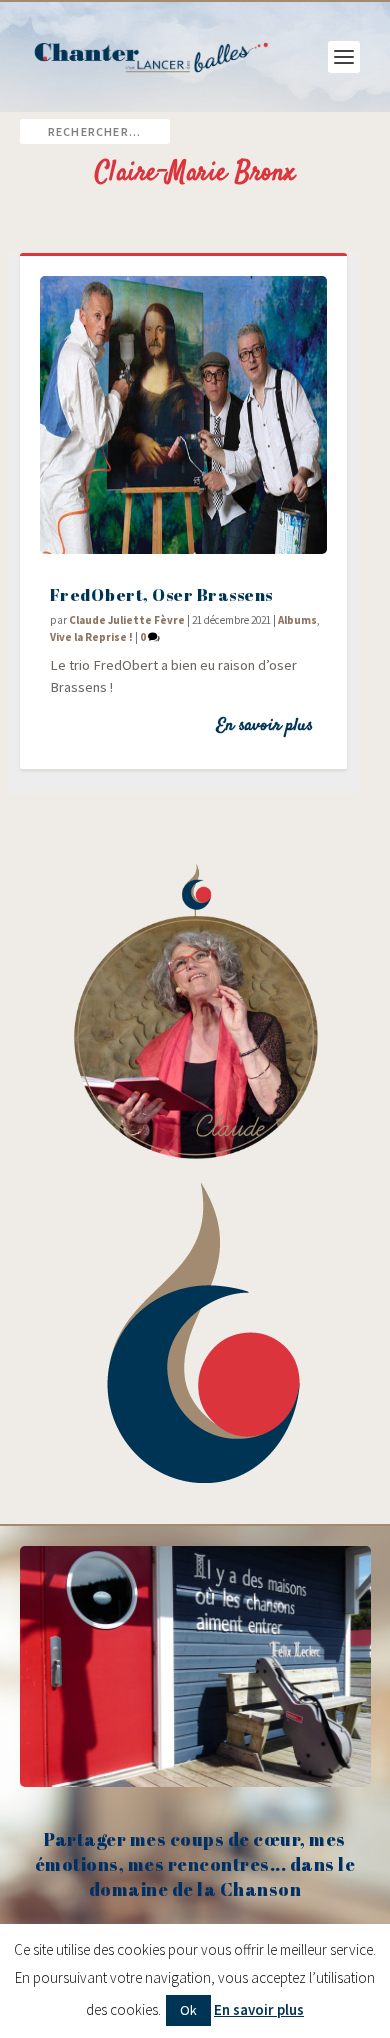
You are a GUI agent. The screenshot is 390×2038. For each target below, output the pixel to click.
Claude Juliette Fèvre (127, 620)
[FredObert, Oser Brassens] (183, 415)
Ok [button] (188, 2010)
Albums (297, 620)
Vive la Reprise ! (91, 637)
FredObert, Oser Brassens (161, 594)
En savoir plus (264, 726)
